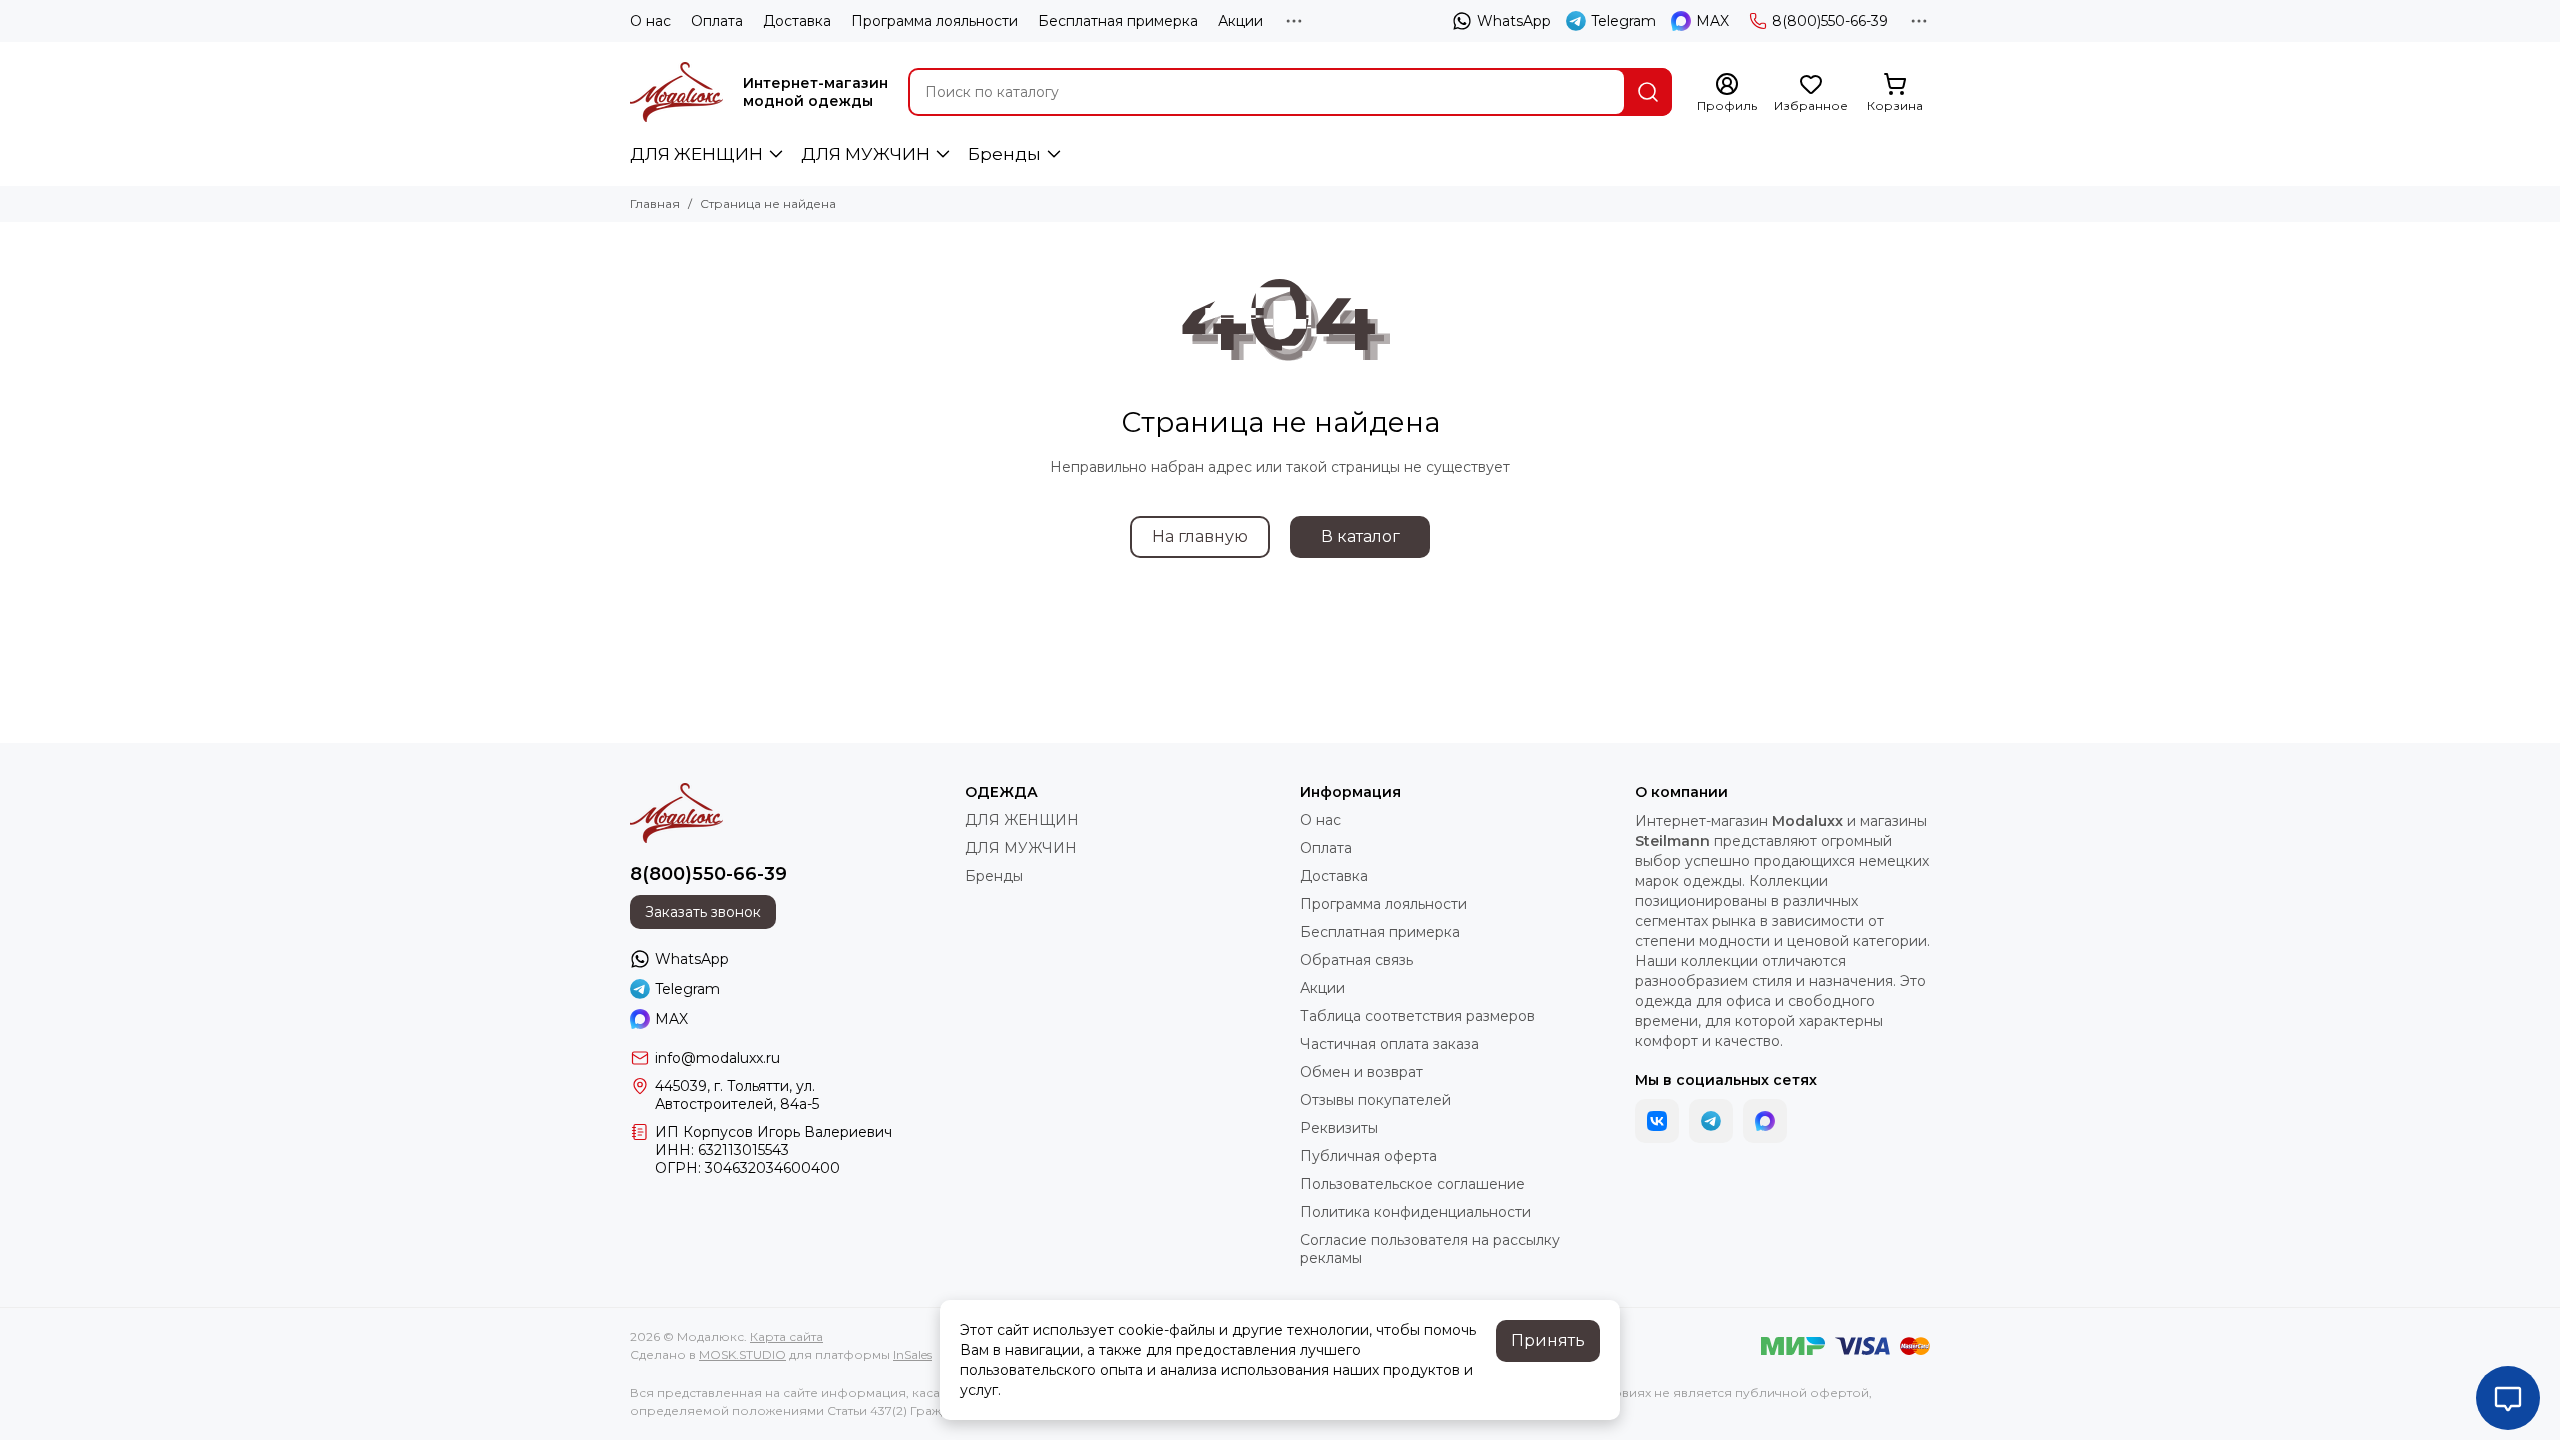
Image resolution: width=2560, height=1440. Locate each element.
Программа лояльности (934, 21)
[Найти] (1648, 92)
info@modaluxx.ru (717, 1058)
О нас (650, 21)
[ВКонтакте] (1657, 1121)
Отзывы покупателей (1375, 1100)
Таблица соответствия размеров (1417, 1016)
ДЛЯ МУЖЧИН (865, 154)
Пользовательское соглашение (1412, 1184)
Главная (655, 203)
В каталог (1360, 536)
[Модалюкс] (676, 92)
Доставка (797, 21)
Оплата (717, 21)
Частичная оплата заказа (1389, 1044)
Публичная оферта (1368, 1156)
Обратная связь (1356, 960)
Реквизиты (1339, 1128)
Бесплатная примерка (1118, 21)
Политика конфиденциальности (1415, 1212)
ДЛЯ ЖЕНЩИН (696, 154)
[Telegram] (1711, 1121)
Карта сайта (786, 1336)
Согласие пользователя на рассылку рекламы (1430, 1249)
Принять (1548, 1340)
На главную (1200, 536)
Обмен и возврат (1361, 1072)
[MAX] (1765, 1121)
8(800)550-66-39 (1830, 21)
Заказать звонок (703, 912)
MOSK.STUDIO (742, 1354)
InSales (912, 1354)
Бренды (1004, 154)
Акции (1240, 21)
